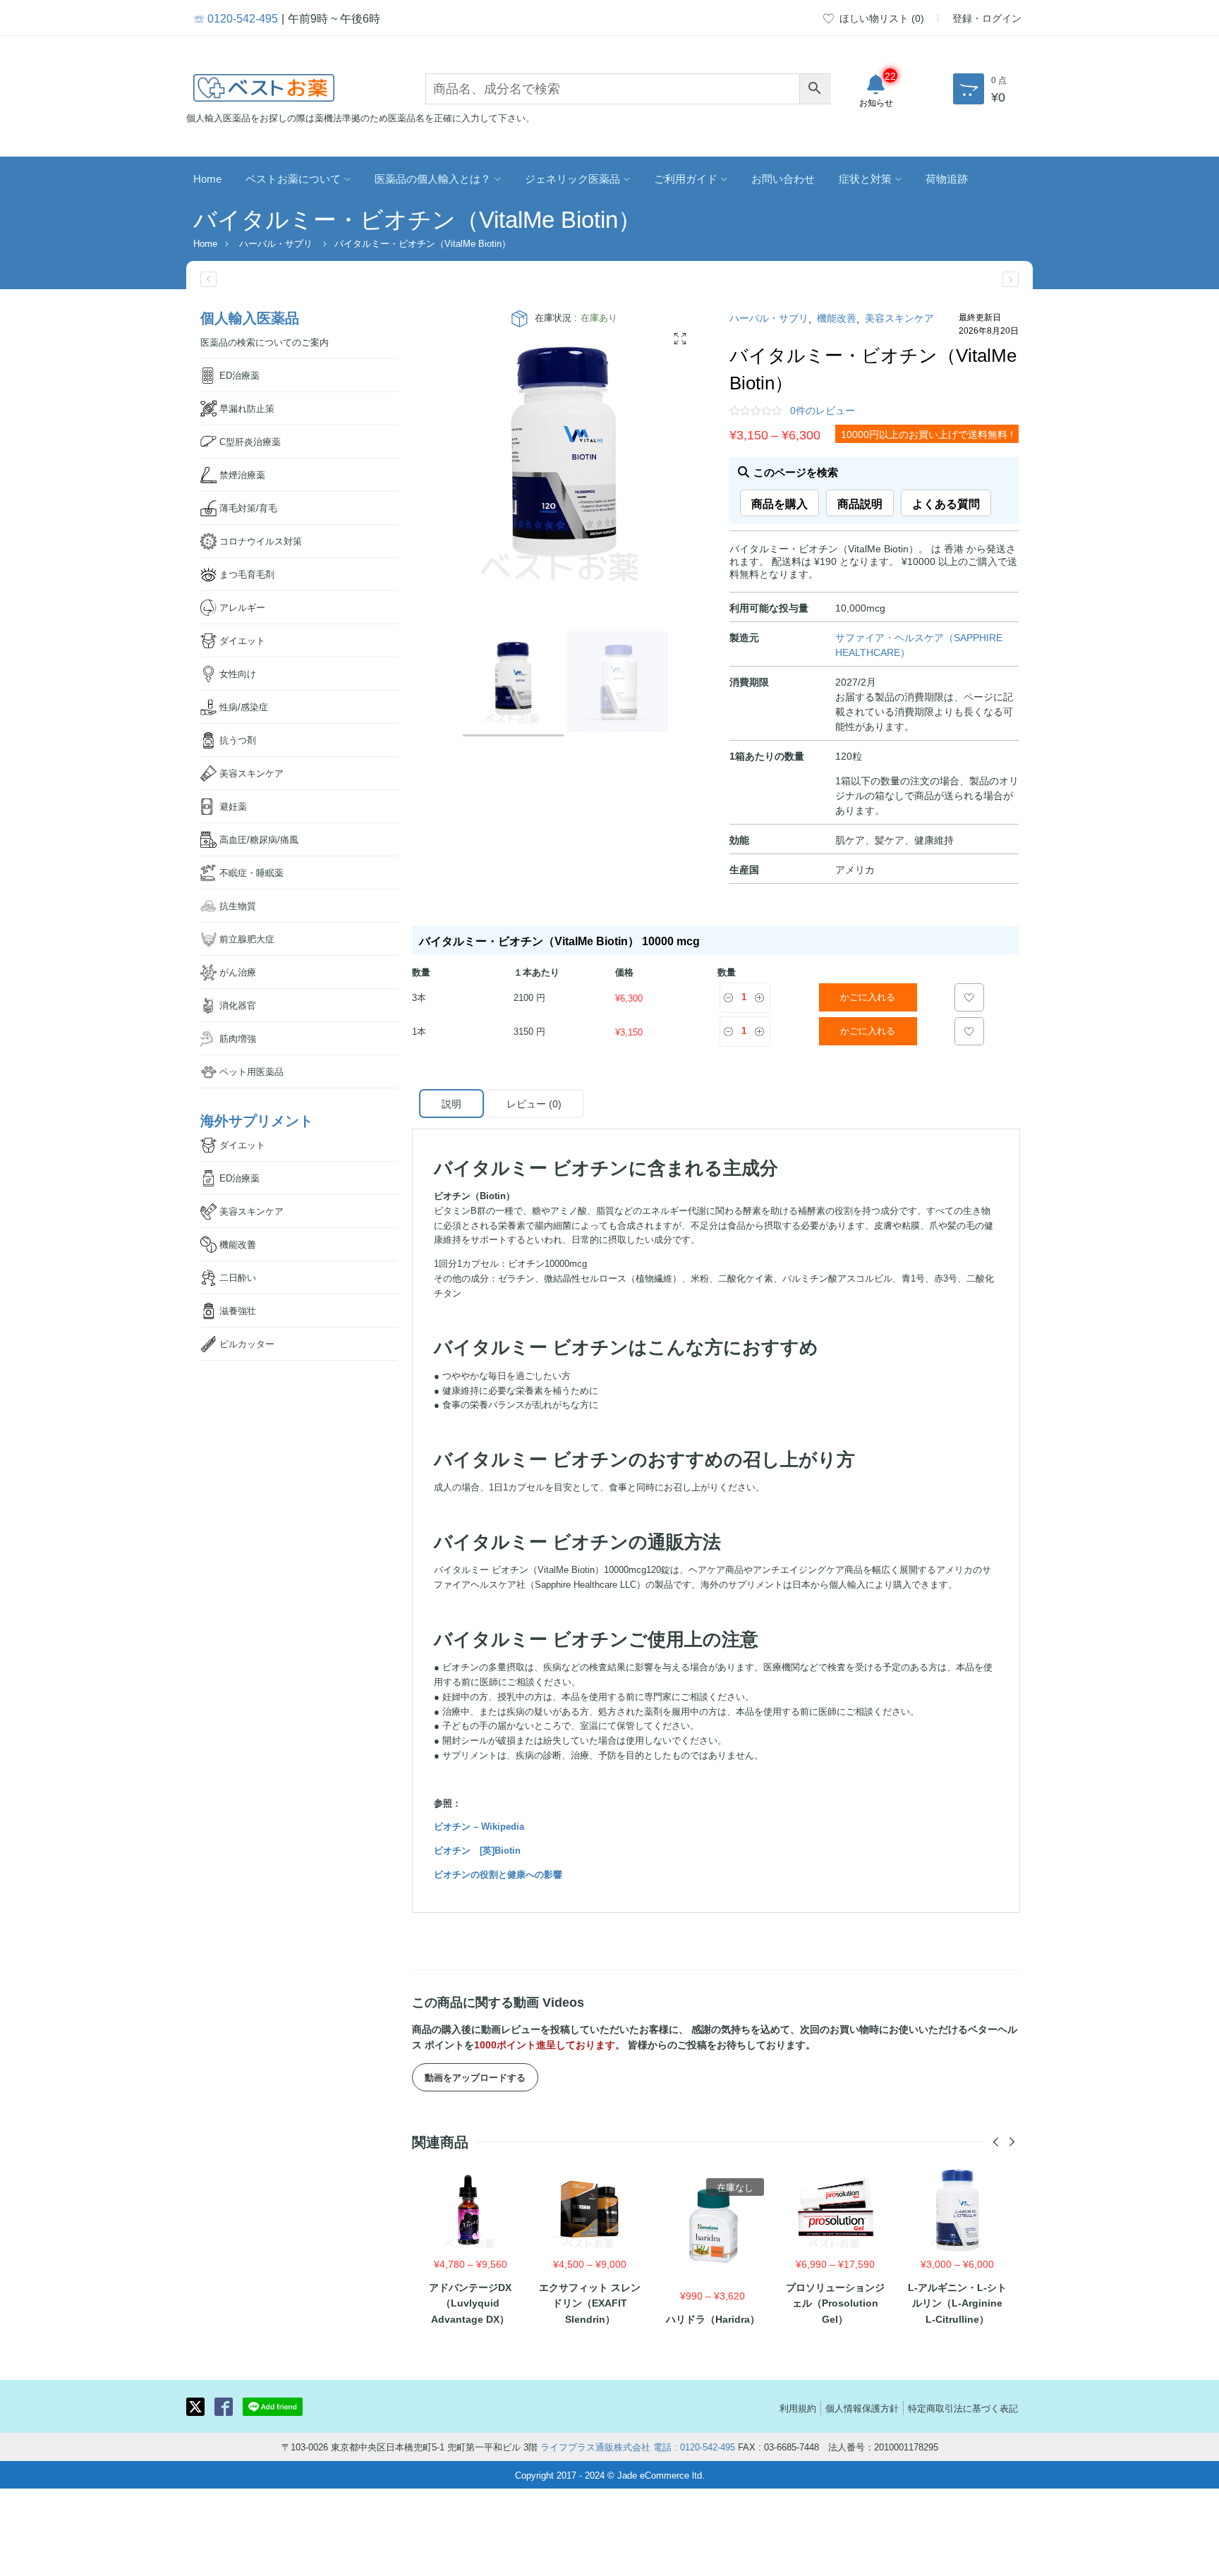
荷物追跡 (947, 178)
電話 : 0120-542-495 (694, 2447)
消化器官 (238, 1005)
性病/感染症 (244, 706)
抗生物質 (238, 905)
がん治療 (238, 972)
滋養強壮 (238, 1310)
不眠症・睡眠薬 (251, 872)
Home (207, 178)
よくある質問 (946, 503)
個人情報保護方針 (862, 2408)
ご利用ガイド (686, 178)
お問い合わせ (783, 178)
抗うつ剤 (238, 740)
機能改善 (837, 317)
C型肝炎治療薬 (250, 441)
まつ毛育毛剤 (247, 574)
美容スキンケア (899, 317)
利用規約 (798, 2408)
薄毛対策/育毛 (248, 508)
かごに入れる (868, 997)
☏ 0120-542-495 (236, 18)
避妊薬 (233, 806)
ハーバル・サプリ (276, 243)
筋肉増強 (238, 1038)
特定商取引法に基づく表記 (963, 2408)
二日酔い (238, 1277)
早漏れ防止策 (247, 408)
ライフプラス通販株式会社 (595, 2447)
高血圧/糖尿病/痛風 (259, 839)
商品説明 (860, 503)
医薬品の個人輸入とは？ (433, 178)
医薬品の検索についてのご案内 (265, 342)
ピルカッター (247, 1343)
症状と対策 (865, 178)
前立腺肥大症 (247, 938)
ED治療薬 (239, 375)
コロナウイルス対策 (261, 541)
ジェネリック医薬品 (572, 178)
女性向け (238, 673)
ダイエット (242, 640)
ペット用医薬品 (251, 1071)
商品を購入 (780, 503)
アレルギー (242, 607)
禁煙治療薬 (242, 474)
